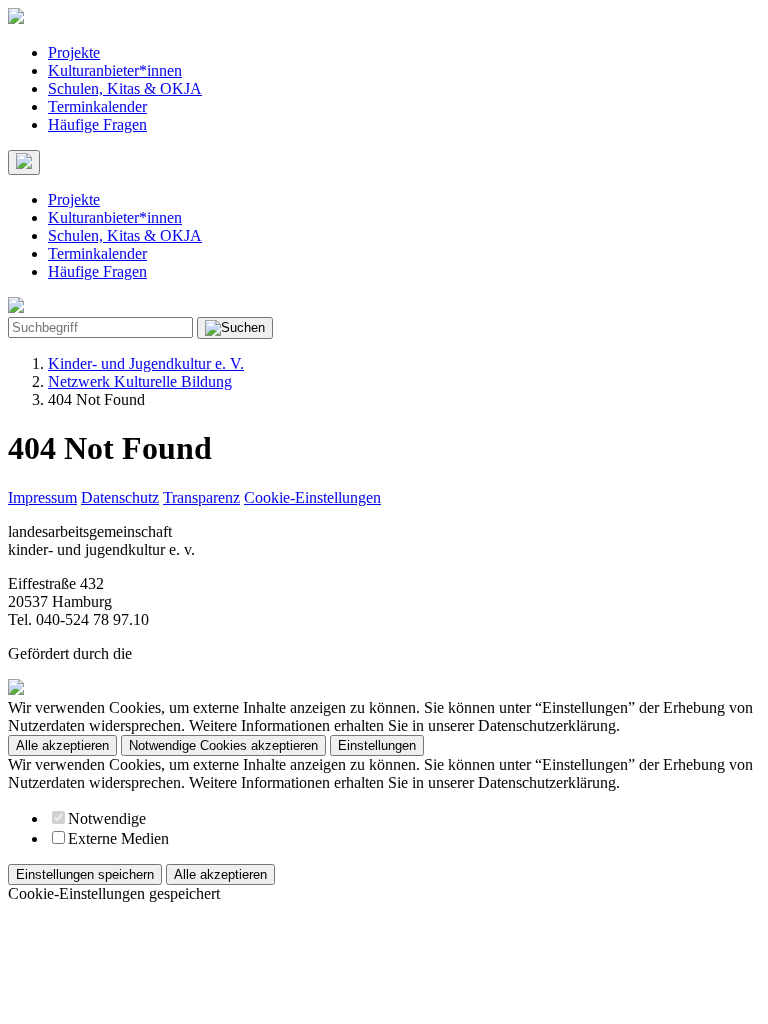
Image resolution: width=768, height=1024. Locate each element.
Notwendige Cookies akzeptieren (223, 745)
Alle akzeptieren (62, 745)
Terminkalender (97, 106)
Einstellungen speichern (85, 874)
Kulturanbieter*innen (115, 70)
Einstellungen (377, 745)
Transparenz (201, 497)
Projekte (74, 52)
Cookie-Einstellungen (312, 497)
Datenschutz (120, 497)
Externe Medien (118, 838)
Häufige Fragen (97, 124)
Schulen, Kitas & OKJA (125, 88)
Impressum (42, 497)
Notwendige (107, 818)
